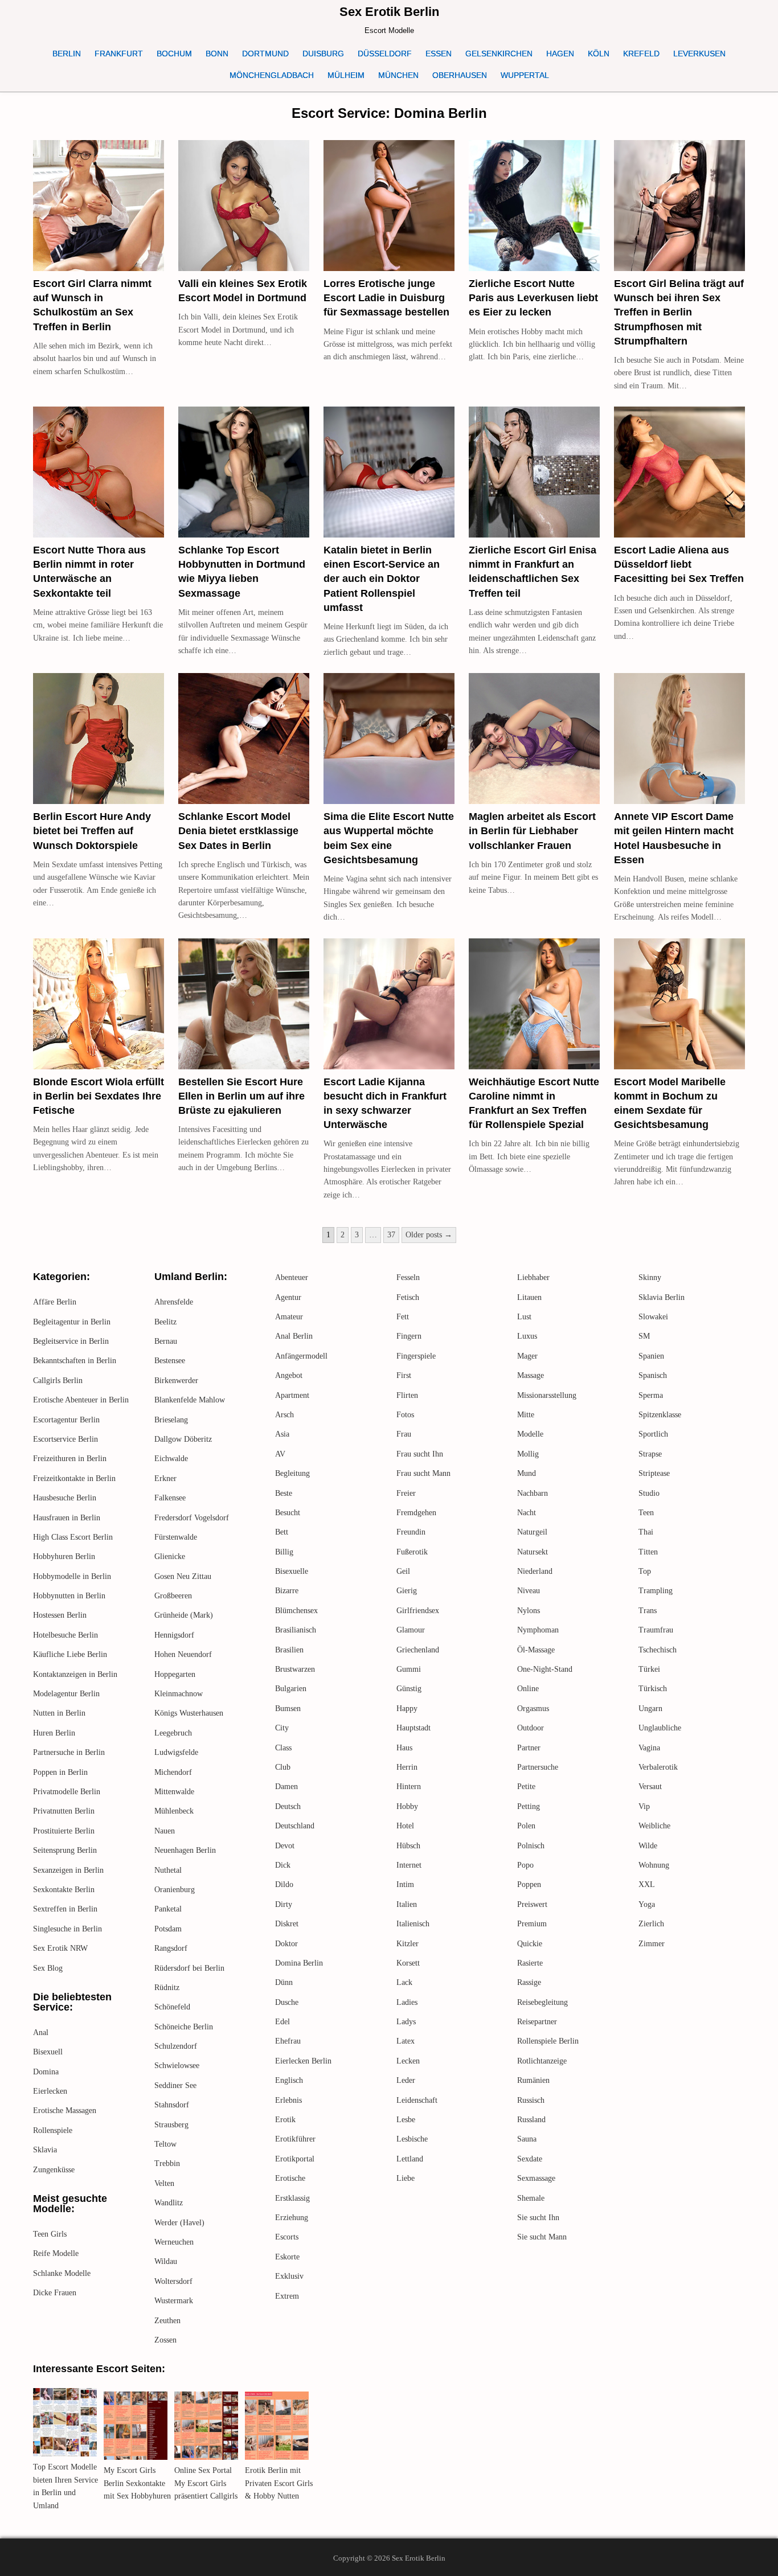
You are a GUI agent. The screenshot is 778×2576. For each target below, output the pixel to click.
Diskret (287, 1924)
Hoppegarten (175, 1674)
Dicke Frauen (55, 2293)
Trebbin (167, 2163)
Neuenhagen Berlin (185, 1850)
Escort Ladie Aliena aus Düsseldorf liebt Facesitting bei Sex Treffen (679, 564)
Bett (282, 1532)
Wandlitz (169, 2203)
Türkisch (653, 1689)
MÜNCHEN (398, 75)
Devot (285, 1846)
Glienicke (170, 1556)
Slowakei (653, 1317)
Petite (526, 1787)
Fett (403, 1317)
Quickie (530, 1944)
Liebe (406, 2178)
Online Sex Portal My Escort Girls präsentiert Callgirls (206, 2483)
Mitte (526, 1415)
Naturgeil (532, 1532)
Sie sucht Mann (542, 2237)
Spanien (651, 1356)
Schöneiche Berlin (184, 2027)
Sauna (527, 2139)
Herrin (407, 1767)
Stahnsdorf (172, 2105)
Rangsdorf (171, 1948)
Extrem (287, 2296)
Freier (406, 1493)
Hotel (405, 1826)
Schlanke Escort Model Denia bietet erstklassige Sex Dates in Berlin (238, 831)
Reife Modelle (56, 2253)
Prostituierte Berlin (64, 1831)
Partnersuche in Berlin (69, 1752)
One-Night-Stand (545, 1669)
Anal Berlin (294, 1336)
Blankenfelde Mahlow (190, 1400)
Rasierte (530, 1963)
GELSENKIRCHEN (499, 54)
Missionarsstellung (547, 1395)
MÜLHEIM (346, 75)
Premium (532, 1924)
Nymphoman (538, 1630)
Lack (404, 1982)
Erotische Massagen (65, 2111)
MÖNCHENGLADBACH (272, 75)
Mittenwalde (174, 1792)
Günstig (409, 1689)
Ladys (406, 2022)
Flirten (407, 1395)
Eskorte (287, 2257)
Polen (526, 1826)
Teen (646, 1513)
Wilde (648, 1846)
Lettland (410, 2159)
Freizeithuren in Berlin (70, 1459)
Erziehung (292, 2218)
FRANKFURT (119, 54)
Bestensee (170, 1361)
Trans (648, 1611)
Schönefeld (172, 2007)
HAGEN (560, 54)
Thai (646, 1532)
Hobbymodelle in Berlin (72, 1576)
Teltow (165, 2144)
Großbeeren (173, 1596)
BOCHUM (174, 54)
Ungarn (650, 1709)
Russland (531, 2120)
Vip (644, 1806)
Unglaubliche (660, 1728)
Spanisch (653, 1375)
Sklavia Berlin (662, 1297)
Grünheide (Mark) (184, 1615)
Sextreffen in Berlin (65, 1909)
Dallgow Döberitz (183, 1439)
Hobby (407, 1806)
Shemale (531, 2198)
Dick (283, 1865)
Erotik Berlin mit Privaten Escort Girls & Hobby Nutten (279, 2483)
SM (644, 1336)
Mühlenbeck (174, 1811)
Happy (407, 1709)
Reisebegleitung (542, 2002)
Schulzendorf (176, 2046)
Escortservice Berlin (65, 1439)
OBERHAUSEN (460, 75)
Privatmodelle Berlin (67, 1792)
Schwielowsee (177, 2066)
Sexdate (530, 2159)
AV (280, 1454)
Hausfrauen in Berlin (67, 1518)
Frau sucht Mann (423, 1473)
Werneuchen (174, 2242)
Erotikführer (295, 2139)
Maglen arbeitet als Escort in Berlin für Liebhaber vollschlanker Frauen (532, 831)
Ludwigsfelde (176, 1752)
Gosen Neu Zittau (183, 1576)
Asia (282, 1434)
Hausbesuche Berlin (65, 1498)
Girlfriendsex (418, 1611)
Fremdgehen (416, 1513)
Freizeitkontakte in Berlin (74, 1478)
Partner (529, 1748)
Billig (284, 1552)
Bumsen (288, 1709)
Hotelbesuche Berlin (65, 1635)
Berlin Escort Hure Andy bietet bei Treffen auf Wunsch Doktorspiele (92, 831)
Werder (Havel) (179, 2223)
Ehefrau (288, 2041)
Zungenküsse (54, 2170)
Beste (284, 1493)
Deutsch (288, 1806)
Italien (407, 1904)
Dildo (284, 1884)
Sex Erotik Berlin (389, 12)
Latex (406, 2041)
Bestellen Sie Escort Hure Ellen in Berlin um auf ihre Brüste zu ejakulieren (241, 1096)
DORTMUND (265, 54)
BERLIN (67, 54)
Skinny (650, 1277)
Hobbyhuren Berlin (64, 1556)
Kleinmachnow (179, 1694)
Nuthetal (168, 1870)
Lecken (408, 2061)
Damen (286, 1787)
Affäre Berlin (55, 1302)
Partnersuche (538, 1767)
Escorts (287, 2237)
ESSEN (439, 54)
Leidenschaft (417, 2100)
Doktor (286, 1944)
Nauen (165, 1831)
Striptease (654, 1473)
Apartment (292, 1395)
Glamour (411, 1630)
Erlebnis (288, 2100)
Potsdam (168, 1929)
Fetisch (408, 1297)
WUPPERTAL (525, 75)
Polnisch (531, 1846)
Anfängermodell (301, 1356)
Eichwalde (171, 1459)
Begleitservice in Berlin (71, 1341)
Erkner (165, 1478)
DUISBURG (323, 54)
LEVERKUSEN (699, 54)
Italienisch (413, 1924)
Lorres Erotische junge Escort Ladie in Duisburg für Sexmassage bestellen (386, 298)
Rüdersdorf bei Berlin (189, 1968)
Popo (525, 1865)
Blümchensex (296, 1611)
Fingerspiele (416, 1356)
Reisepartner (537, 2022)
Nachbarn (533, 1493)
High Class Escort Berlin (73, 1537)
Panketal (168, 1909)
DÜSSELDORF (385, 54)
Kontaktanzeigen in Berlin (75, 1674)
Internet (409, 1865)
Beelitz (165, 1322)
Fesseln (408, 1277)
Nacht (527, 1513)
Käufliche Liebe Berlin (70, 1654)
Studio (649, 1493)
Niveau (529, 1591)
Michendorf (173, 1772)
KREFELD (641, 54)
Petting (529, 1806)
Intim (405, 1884)
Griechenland (418, 1650)
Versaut (650, 1787)
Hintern (409, 1787)
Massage (531, 1375)
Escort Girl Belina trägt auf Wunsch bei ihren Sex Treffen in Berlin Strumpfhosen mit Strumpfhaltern (679, 312)
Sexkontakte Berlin (64, 1890)
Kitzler (408, 1944)
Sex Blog (48, 1968)
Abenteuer (292, 1277)
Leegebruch (173, 1733)
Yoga (647, 1904)
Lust (524, 1317)
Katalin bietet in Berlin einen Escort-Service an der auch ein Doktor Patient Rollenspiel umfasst (382, 579)
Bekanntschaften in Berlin (75, 1361)
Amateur (289, 1317)
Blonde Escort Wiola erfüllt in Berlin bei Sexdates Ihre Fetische (99, 1096)
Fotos (405, 1415)
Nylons (529, 1611)
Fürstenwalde (176, 1537)
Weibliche (654, 1826)
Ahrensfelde (174, 1302)
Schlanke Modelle (62, 2273)
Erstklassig (292, 2198)
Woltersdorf (173, 2281)
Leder (406, 2080)
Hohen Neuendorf (183, 1654)
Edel (282, 2022)
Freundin (411, 1532)
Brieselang (171, 1420)
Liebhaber (533, 1277)
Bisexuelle (292, 1571)
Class (283, 1748)
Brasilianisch (296, 1630)
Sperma (651, 1395)
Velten (164, 2183)
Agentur (288, 1297)
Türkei (649, 1669)
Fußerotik (412, 1552)
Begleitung (292, 1473)
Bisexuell (48, 2052)
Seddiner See (175, 2085)
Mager (527, 1356)
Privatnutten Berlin (64, 1811)
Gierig (407, 1591)
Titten (648, 1552)
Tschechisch (658, 1650)
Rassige (529, 1982)
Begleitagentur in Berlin (72, 1322)
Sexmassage (536, 2178)
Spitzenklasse (660, 1415)
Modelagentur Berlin (66, 1694)
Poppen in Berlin (60, 1772)
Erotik (285, 2120)
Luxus (527, 1336)
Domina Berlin (299, 1963)
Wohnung (654, 1865)
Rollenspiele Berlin (548, 2041)
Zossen (165, 2340)
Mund (527, 1473)
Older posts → (429, 1235)
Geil (403, 1571)
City (282, 1728)
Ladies (407, 2002)
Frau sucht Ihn (420, 1454)
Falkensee (170, 1498)
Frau (404, 1434)
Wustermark (174, 2301)
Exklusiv (289, 2276)
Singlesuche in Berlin (67, 1929)
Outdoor (531, 1728)
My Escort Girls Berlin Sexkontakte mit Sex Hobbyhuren (137, 2483)
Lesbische (412, 2139)
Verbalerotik (658, 1767)
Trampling (656, 1591)
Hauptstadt (413, 1728)
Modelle (530, 1434)
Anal (41, 2033)
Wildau (166, 2261)
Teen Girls (50, 2234)
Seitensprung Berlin (65, 1850)
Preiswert (532, 1904)
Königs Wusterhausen (189, 1713)
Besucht (288, 1513)
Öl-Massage (536, 1650)
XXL (647, 1884)
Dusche (287, 2002)
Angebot (289, 1375)
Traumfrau (656, 1630)
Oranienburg (175, 1890)
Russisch (531, 2100)
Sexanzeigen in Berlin (68, 1870)
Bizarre (287, 1591)
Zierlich (651, 1924)
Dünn (284, 1982)
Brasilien (289, 1650)
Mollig (528, 1454)
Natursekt (533, 1552)
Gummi (409, 1669)
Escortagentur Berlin (66, 1420)
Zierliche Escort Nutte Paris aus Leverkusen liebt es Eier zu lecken (533, 298)
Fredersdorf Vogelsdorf (192, 1518)
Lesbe (406, 2120)
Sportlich (653, 1434)
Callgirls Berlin (58, 1381)
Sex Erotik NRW (60, 1948)
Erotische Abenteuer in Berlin (81, 1400)
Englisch (289, 2080)
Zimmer (652, 1944)
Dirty (284, 1904)
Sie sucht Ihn (538, 2218)
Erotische (290, 2178)
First (404, 1375)
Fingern (409, 1336)
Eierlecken (50, 2091)
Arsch (284, 1415)
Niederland (535, 1571)
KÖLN (599, 54)
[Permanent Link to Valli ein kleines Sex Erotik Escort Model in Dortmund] (244, 206)
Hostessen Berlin (60, 1615)
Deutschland (295, 1826)
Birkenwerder (176, 1381)
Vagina (649, 1748)
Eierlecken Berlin (303, 2061)
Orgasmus (533, 1709)
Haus (404, 1748)
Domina (46, 2072)
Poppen (529, 1884)
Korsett (408, 1963)
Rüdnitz (167, 1988)
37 (391, 1235)
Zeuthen (167, 2321)
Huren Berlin (54, 1733)
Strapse (650, 1454)
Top (645, 1571)
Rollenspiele (53, 2130)
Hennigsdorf (174, 1635)
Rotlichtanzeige (542, 2061)
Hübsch (408, 1846)
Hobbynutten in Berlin (69, 1596)
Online (528, 1689)
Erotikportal (295, 2159)
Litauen (529, 1297)
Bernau (166, 1341)
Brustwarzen (295, 1669)
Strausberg (171, 2125)
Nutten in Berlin (59, 1713)
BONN (217, 54)
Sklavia (45, 2150)
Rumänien (533, 2080)
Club (283, 1767)
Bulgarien (291, 1689)
